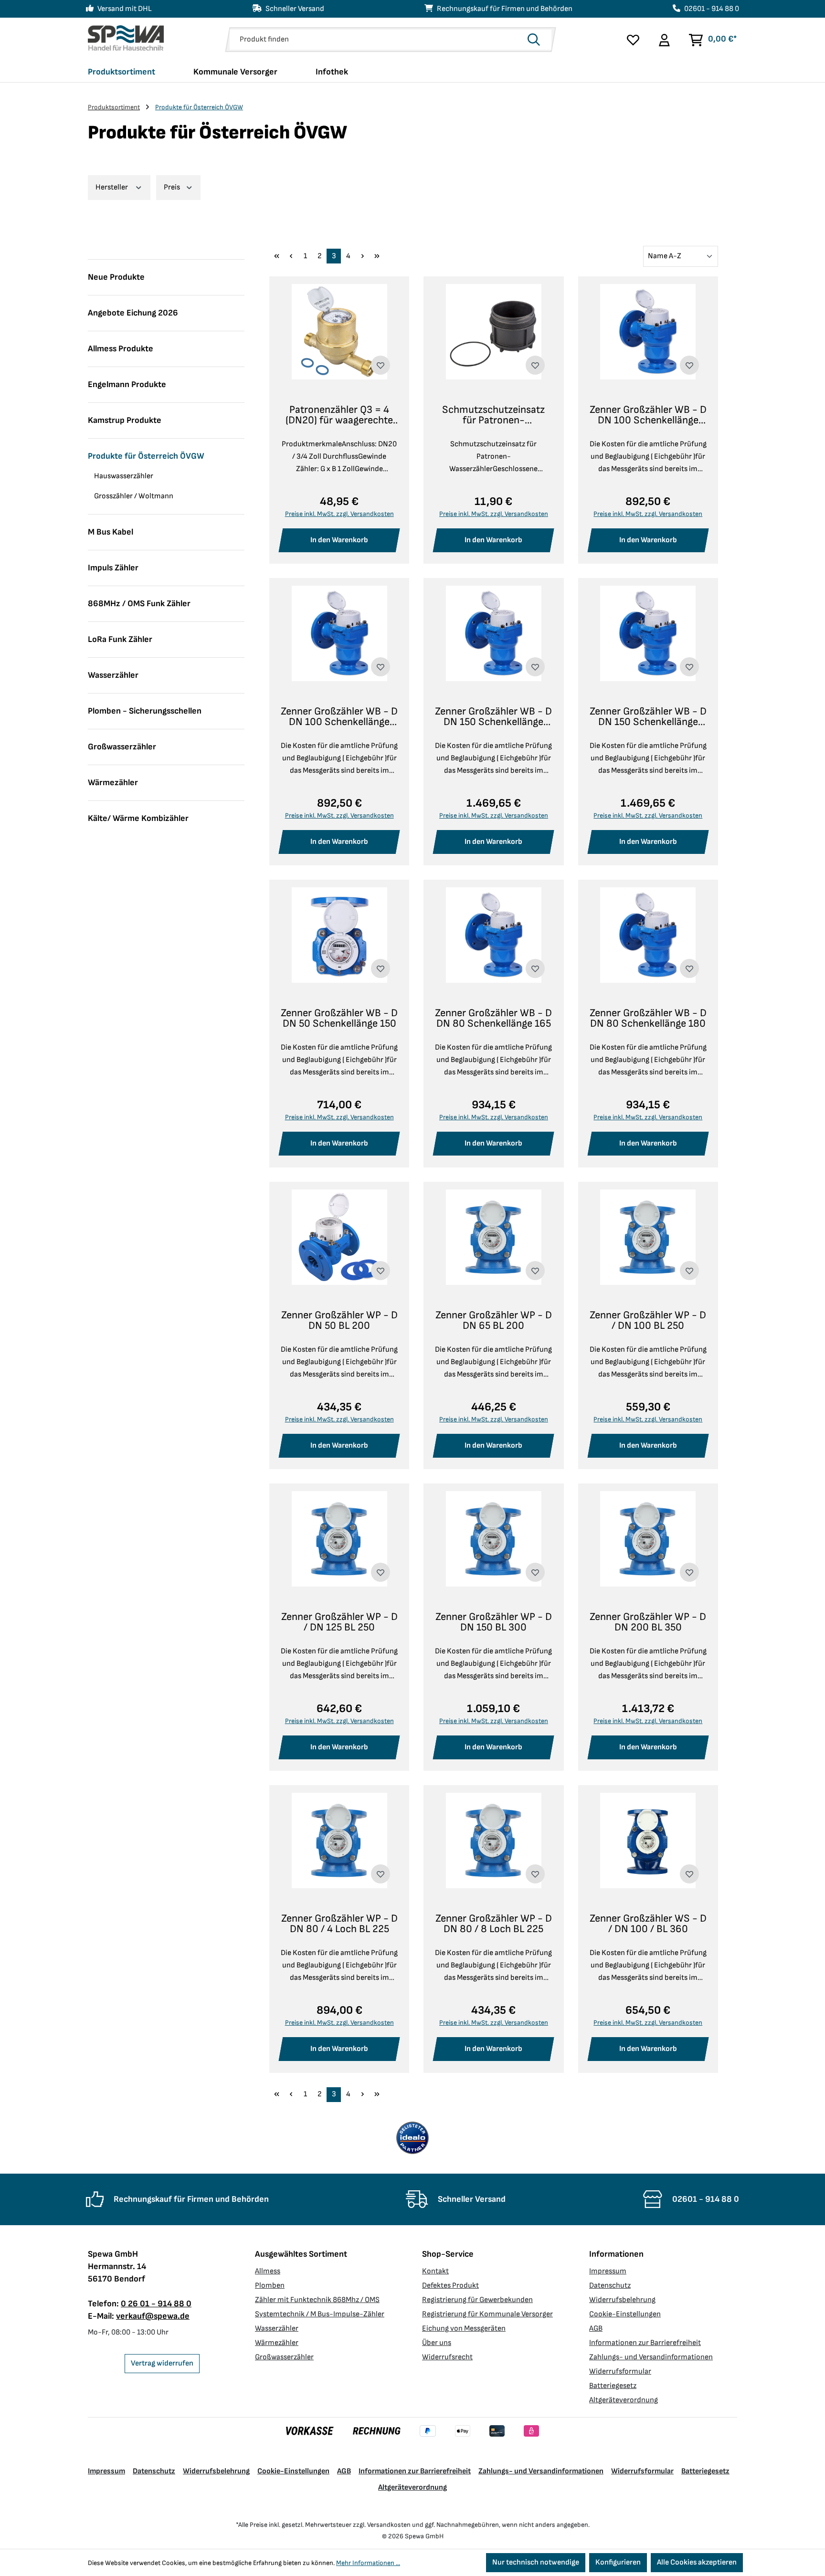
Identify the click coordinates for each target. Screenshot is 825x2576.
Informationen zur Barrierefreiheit (645, 2343)
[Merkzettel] (633, 40)
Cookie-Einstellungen (625, 2314)
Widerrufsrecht (447, 2357)
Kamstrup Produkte (125, 420)
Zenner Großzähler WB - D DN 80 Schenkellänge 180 (648, 1019)
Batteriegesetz (613, 2386)
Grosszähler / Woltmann (134, 496)
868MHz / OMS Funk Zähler (139, 604)
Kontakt (435, 2271)
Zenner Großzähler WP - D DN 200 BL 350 (648, 1622)
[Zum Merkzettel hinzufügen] (381, 365)
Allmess (268, 2271)
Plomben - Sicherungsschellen (145, 711)
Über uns (437, 2343)
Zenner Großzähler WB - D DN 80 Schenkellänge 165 (493, 1019)
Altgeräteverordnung (624, 2400)
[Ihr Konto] (664, 40)
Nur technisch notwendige (536, 2562)
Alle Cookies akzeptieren (697, 2562)
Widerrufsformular (620, 2371)
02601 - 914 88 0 (712, 9)
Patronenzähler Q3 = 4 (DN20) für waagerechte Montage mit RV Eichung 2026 (339, 415)
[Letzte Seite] (377, 256)
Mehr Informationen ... (368, 2563)
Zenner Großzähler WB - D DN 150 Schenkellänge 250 (648, 717)
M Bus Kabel (111, 532)
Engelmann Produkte (127, 384)
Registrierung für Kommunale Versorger (487, 2314)
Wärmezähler (113, 783)
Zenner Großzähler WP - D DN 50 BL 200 (339, 1321)
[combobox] (376, 40)
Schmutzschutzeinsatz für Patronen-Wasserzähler (493, 415)
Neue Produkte (116, 277)
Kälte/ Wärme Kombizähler (138, 818)
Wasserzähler (113, 675)
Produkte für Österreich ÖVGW (146, 456)
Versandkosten (389, 2525)
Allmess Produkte (121, 349)
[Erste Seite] (276, 256)
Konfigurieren (618, 2562)
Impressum (608, 2271)
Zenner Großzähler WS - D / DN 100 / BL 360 (648, 1924)
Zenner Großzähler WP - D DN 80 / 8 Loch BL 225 (494, 1924)
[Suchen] (537, 40)
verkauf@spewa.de (153, 2316)
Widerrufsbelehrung (622, 2300)
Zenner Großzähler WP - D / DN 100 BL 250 (648, 1321)
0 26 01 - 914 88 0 (156, 2304)
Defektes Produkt (450, 2286)
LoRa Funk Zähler (120, 639)
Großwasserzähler (122, 747)
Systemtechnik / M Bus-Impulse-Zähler (320, 2314)
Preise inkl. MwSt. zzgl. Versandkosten (339, 514)
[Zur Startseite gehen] (126, 38)
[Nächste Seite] (362, 256)
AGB (596, 2329)
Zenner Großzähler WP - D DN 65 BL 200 (494, 1321)
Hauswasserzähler (124, 476)
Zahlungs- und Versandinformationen (651, 2357)
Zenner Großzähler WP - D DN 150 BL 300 (494, 1622)
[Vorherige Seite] (291, 256)
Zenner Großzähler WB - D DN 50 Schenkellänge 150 (339, 1019)
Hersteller (112, 187)
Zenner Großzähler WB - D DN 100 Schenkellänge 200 (339, 717)
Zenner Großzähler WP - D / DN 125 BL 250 (339, 1622)
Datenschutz (610, 2286)
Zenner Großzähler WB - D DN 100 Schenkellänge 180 (648, 415)
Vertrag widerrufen (162, 2363)
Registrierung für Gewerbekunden (477, 2300)
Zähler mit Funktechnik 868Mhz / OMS (317, 2300)
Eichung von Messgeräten (464, 2329)
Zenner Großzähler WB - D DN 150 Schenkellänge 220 (493, 717)
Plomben (270, 2286)
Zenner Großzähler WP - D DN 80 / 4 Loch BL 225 (339, 1924)
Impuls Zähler (113, 568)
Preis (173, 187)
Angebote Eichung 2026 (133, 313)
